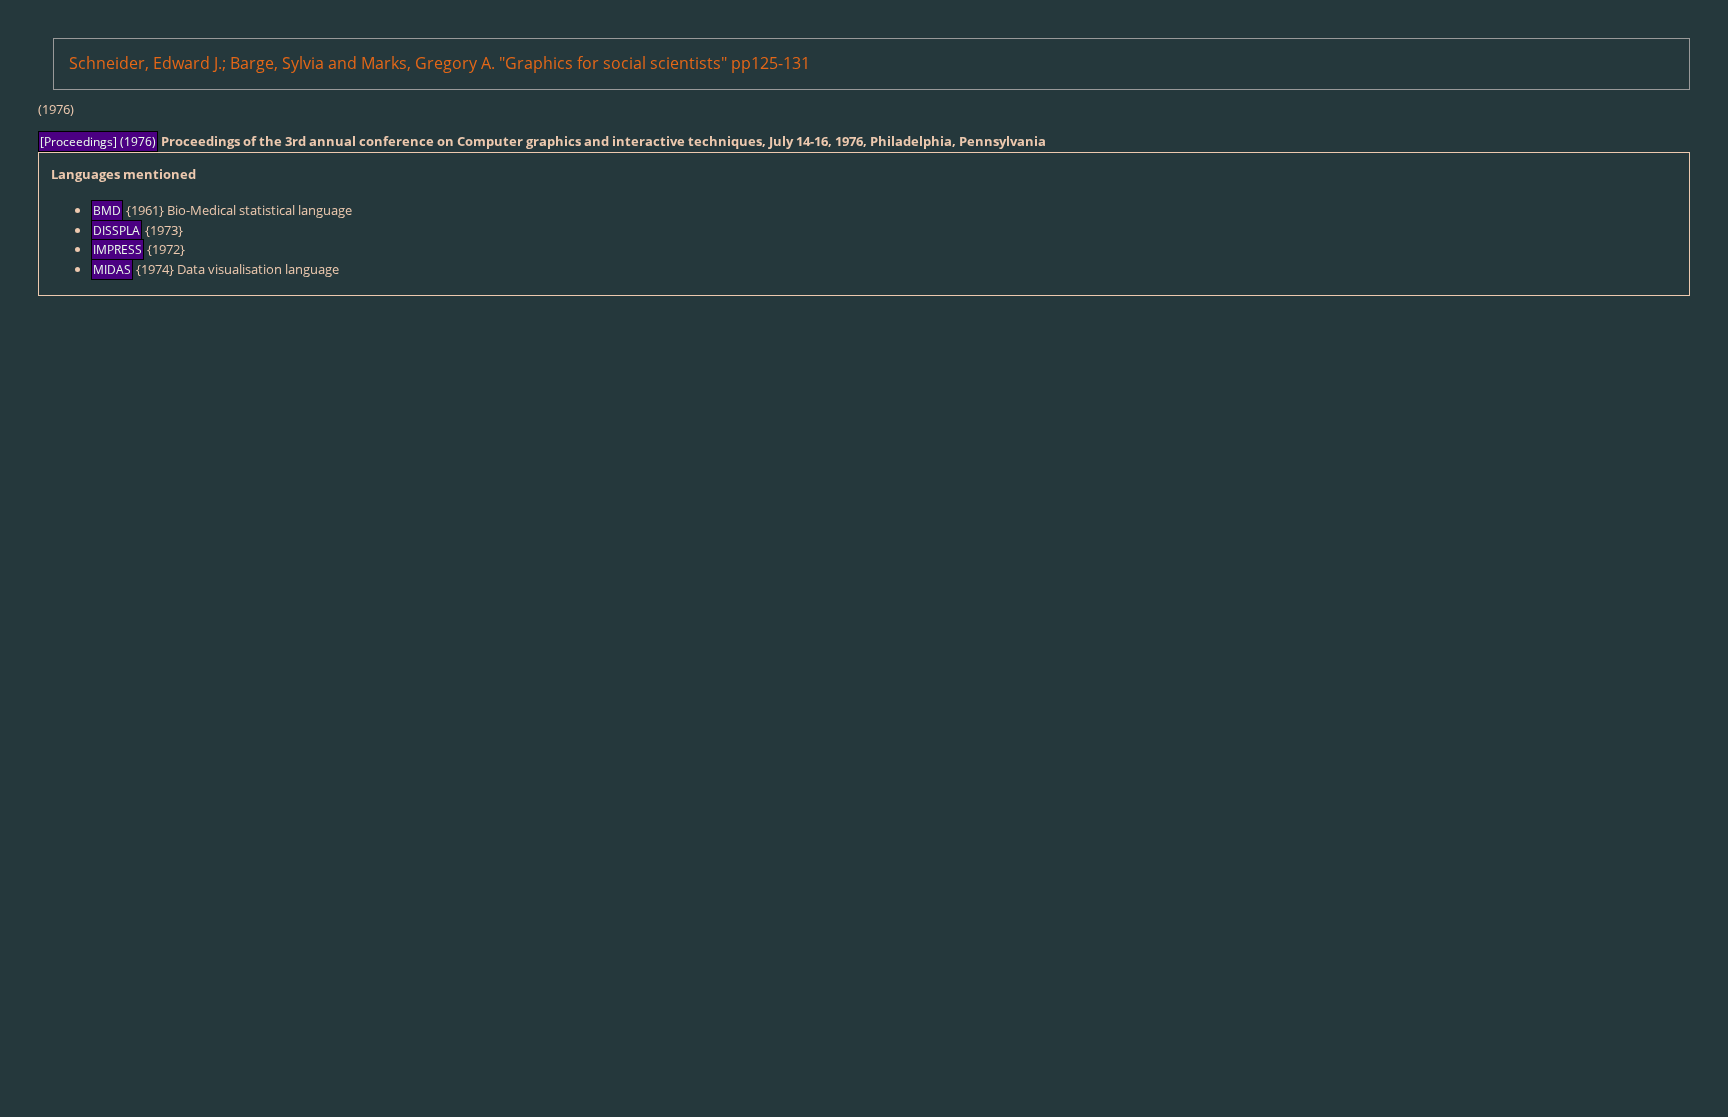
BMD (107, 210)
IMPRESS (117, 249)
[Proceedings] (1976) (98, 141)
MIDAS (112, 269)
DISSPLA (116, 230)
